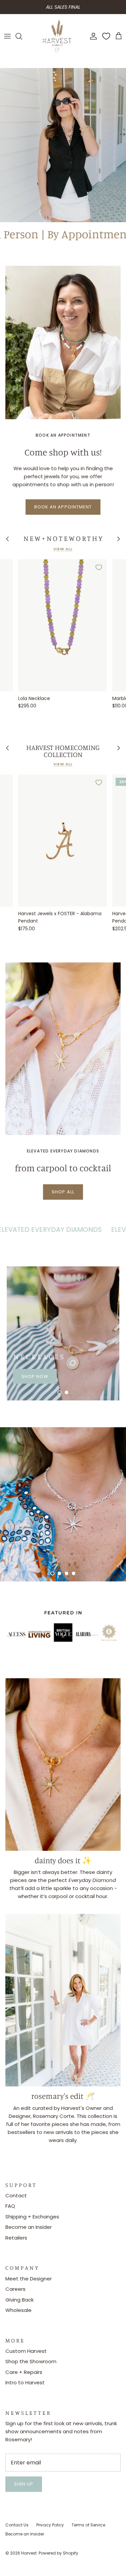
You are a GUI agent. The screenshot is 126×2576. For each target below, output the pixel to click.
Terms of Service (88, 2525)
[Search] (22, 36)
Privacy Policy (50, 2525)
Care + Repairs (24, 2372)
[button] (59, 1392)
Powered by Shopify (58, 2553)
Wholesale (18, 2310)
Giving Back (19, 2300)
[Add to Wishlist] (99, 567)
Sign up (24, 2484)
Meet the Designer (29, 2279)
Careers (15, 2289)
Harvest (29, 2553)
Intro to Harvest (25, 2382)
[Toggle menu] (7, 36)
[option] (63, 145)
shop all (63, 1192)
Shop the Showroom (31, 2361)
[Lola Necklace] (62, 625)
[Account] (92, 36)
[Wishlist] (106, 36)
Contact (16, 2195)
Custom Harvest (26, 2351)
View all (63, 549)
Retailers (16, 2238)
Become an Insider (29, 2227)
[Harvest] (57, 36)
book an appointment (63, 507)
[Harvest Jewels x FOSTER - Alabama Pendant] (62, 840)
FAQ (10, 2206)
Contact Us (17, 2525)
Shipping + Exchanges (32, 2217)
